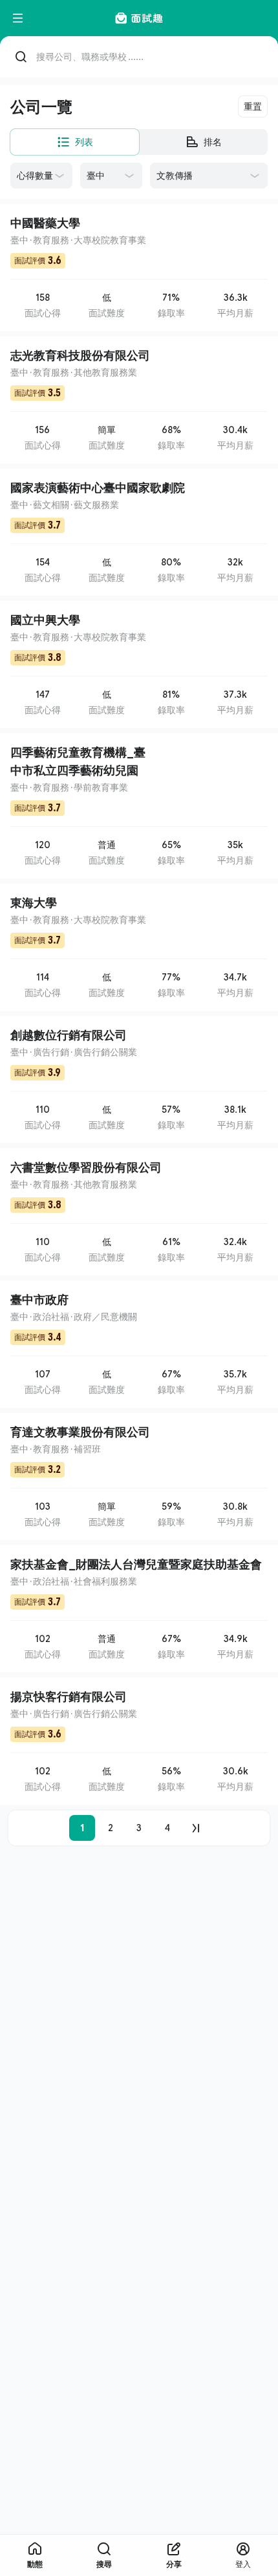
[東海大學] (139, 947)
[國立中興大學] (139, 664)
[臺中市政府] (139, 1344)
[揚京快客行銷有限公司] (139, 1741)
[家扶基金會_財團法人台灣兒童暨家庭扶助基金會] (139, 1609)
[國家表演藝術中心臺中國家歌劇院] (139, 532)
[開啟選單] (18, 18)
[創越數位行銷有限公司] (139, 1080)
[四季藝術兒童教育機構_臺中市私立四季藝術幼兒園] (139, 806)
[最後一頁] (196, 1828)
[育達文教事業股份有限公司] (139, 1476)
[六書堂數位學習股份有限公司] (139, 1212)
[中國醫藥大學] (139, 268)
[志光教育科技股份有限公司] (139, 400)
